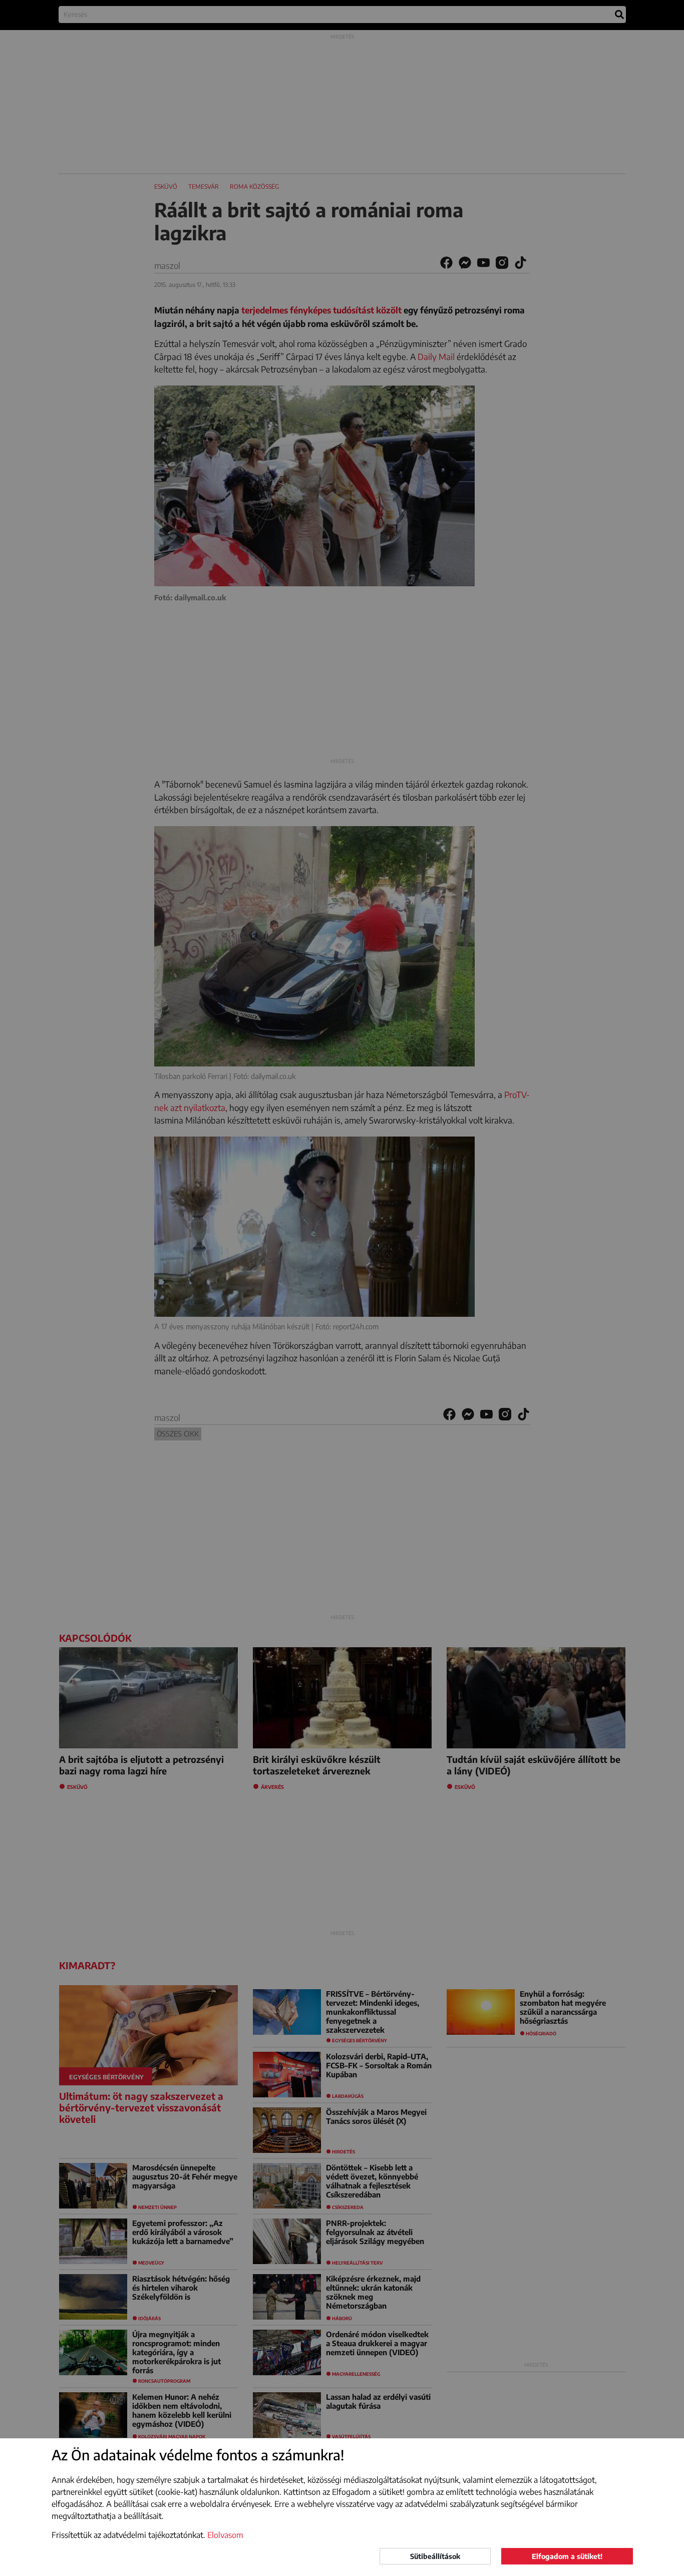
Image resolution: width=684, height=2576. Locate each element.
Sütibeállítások (435, 2556)
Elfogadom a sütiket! (567, 2556)
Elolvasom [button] (225, 2535)
